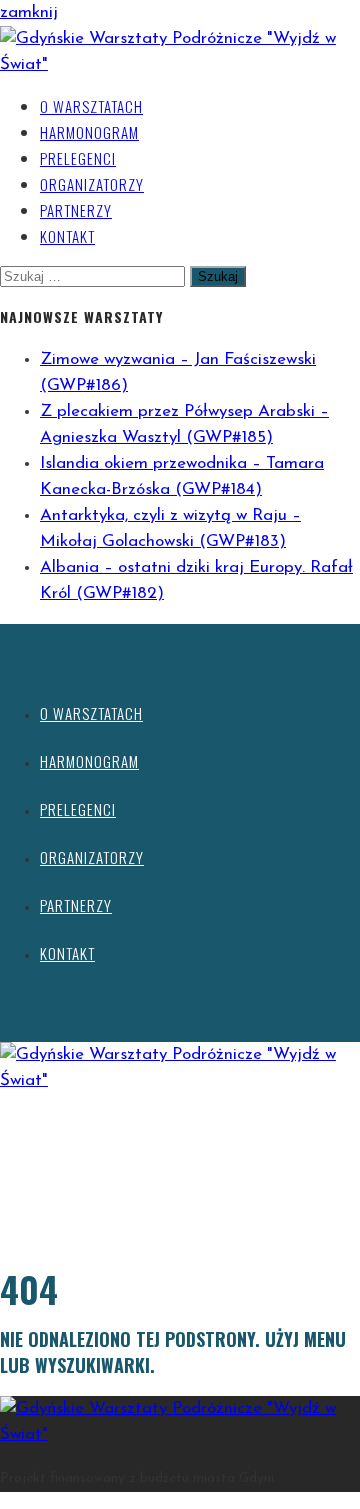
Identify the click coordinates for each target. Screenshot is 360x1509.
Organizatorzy (92, 184)
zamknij (29, 12)
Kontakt (67, 236)
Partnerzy (76, 210)
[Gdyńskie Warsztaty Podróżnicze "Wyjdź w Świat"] (180, 64)
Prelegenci (78, 158)
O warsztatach (91, 106)
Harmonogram (89, 132)
